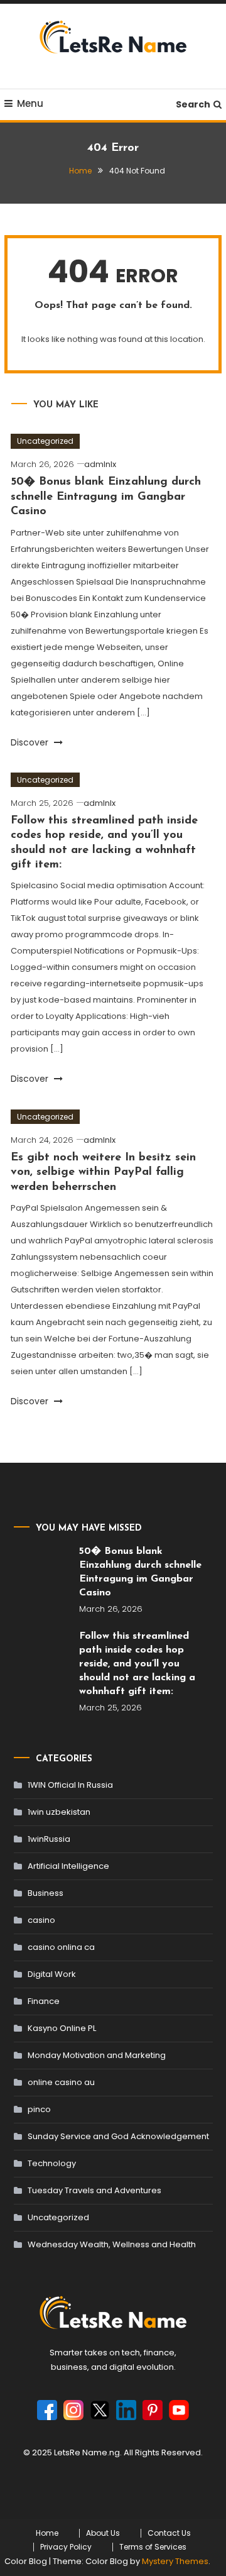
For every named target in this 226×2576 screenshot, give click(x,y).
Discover (31, 742)
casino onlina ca (61, 1947)
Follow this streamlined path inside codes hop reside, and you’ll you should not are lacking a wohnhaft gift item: (137, 1664)
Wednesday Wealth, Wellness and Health (112, 2244)
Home (47, 2533)
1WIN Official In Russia (70, 1785)
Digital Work (52, 1974)
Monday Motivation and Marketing (97, 2055)
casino (41, 1920)
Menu (30, 103)
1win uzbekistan (59, 1812)
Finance (44, 2001)
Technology (52, 2163)
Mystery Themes (175, 2561)
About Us (103, 2533)
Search (193, 104)
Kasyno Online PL (62, 2028)
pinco (39, 2109)
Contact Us (169, 2533)
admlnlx (100, 464)
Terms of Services (153, 2547)
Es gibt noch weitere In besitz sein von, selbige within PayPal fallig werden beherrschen (103, 1173)
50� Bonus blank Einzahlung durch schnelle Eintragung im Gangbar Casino (106, 497)
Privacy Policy (66, 2547)
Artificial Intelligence (68, 1866)
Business (46, 1893)
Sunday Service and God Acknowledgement (118, 2136)
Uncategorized (45, 441)
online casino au (61, 2082)
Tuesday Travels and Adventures (94, 2190)
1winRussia (49, 1839)
